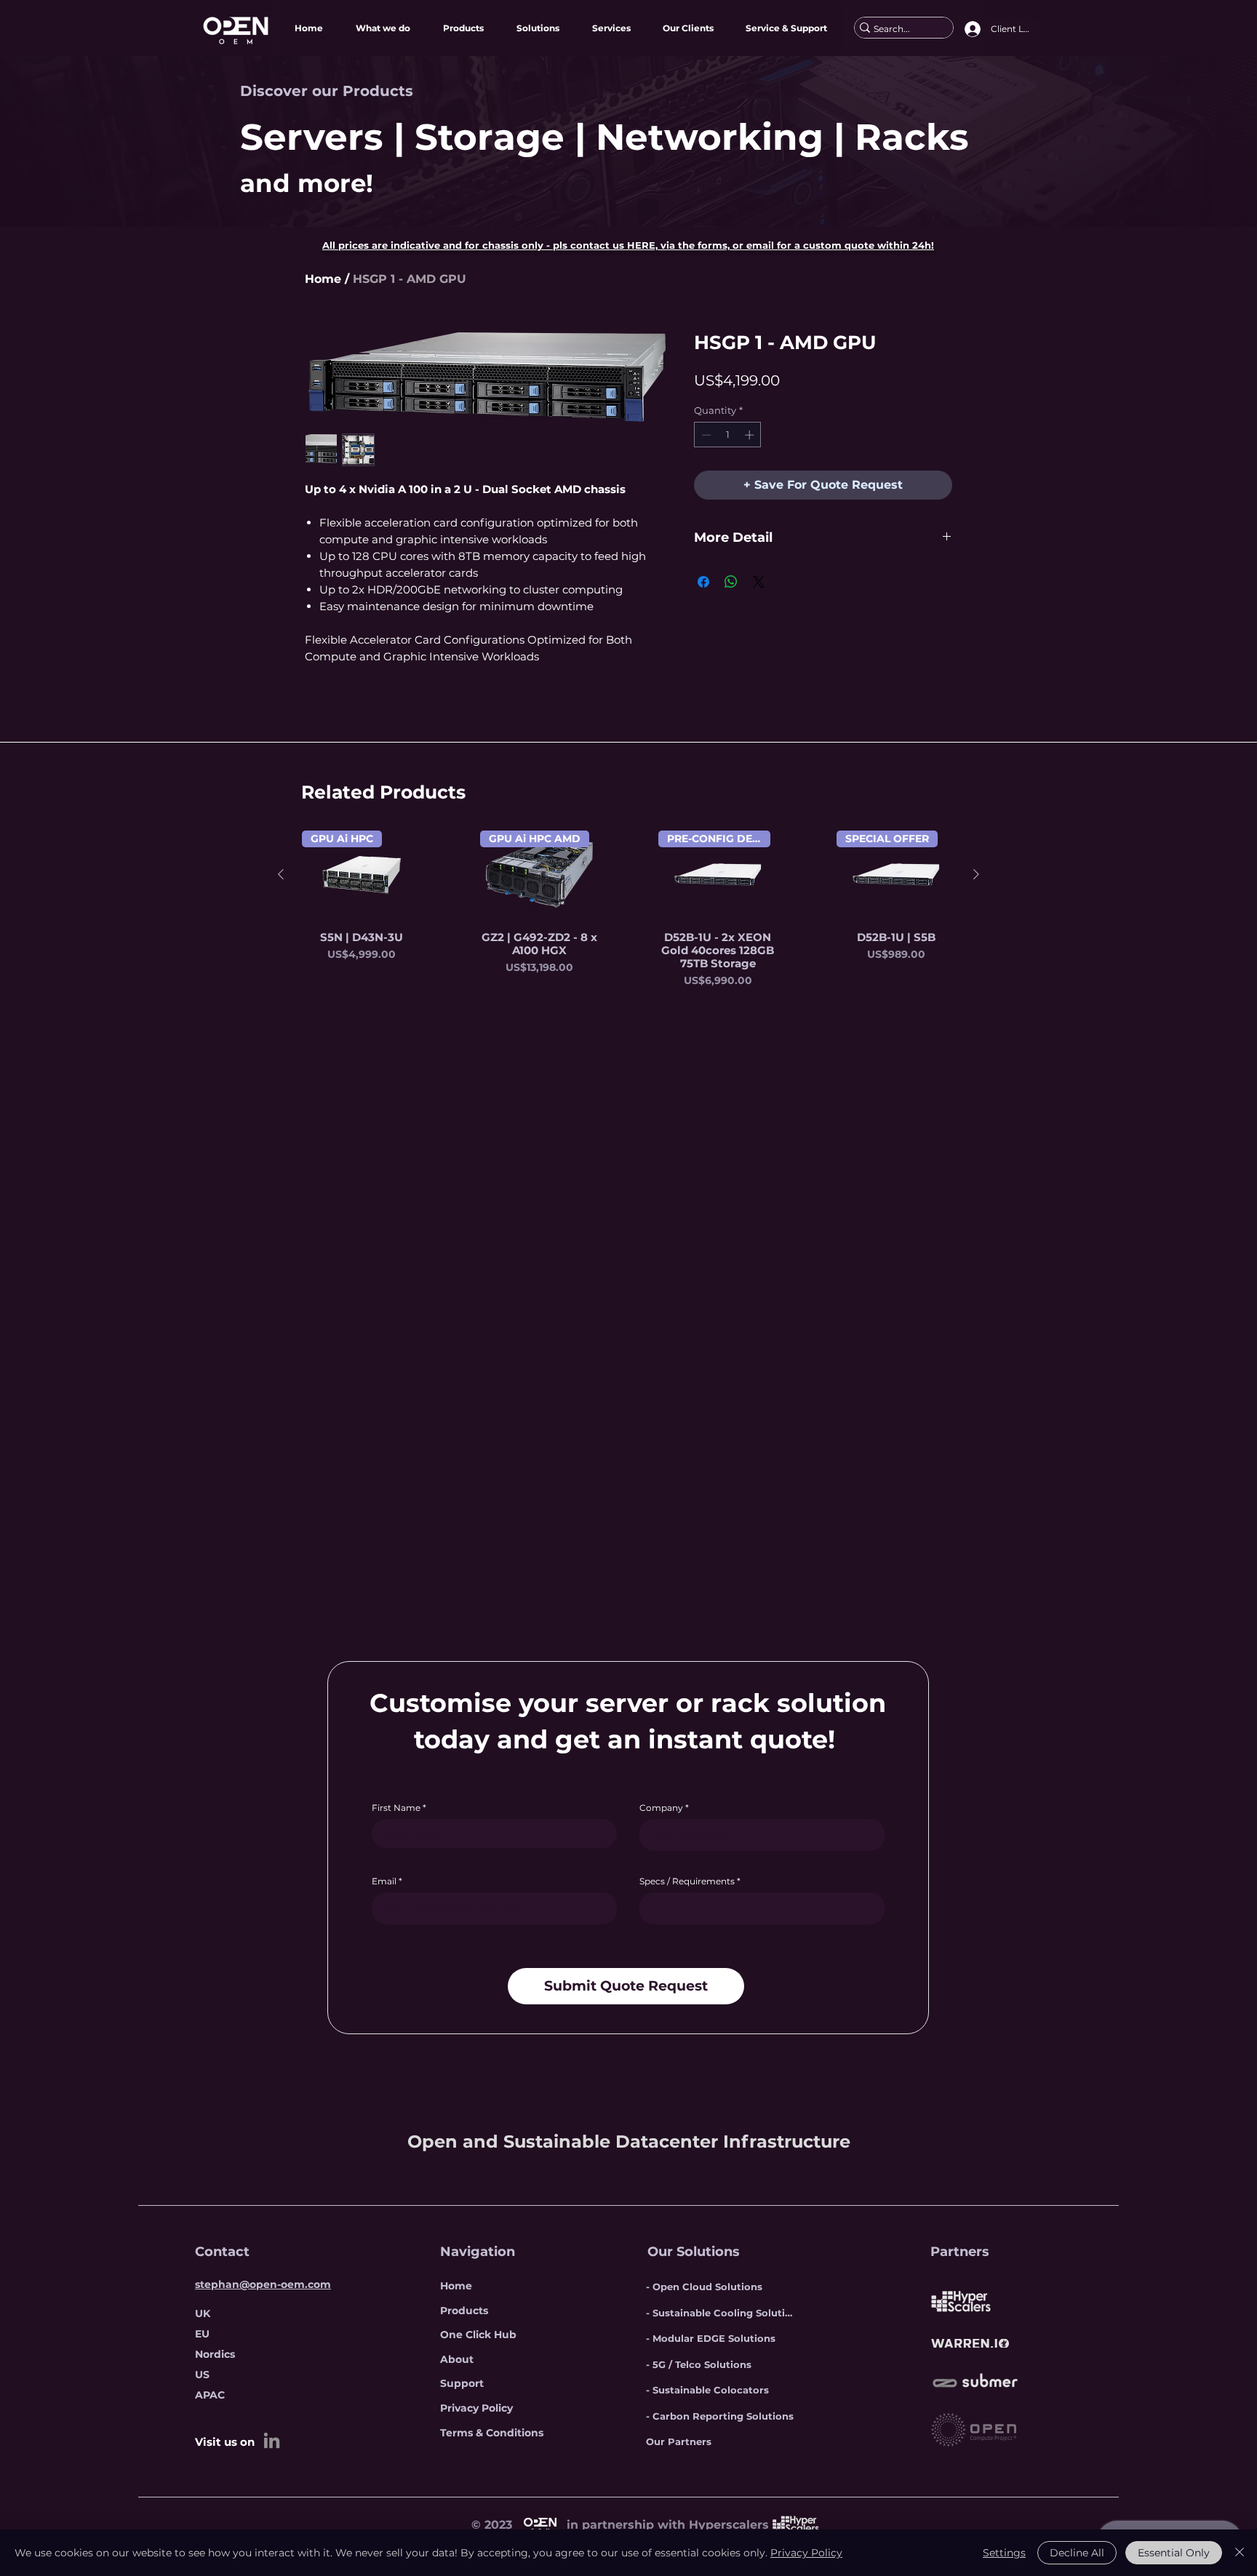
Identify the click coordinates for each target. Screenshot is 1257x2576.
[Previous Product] (281, 874)
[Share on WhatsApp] (731, 582)
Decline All (1077, 2553)
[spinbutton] (728, 435)
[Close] (1240, 2553)
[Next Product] (976, 874)
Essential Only (1174, 2553)
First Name (396, 1808)
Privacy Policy (806, 2553)
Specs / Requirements (687, 1881)
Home (323, 279)
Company (661, 1808)
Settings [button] (1004, 2553)
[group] (628, 909)
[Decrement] (705, 435)
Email (384, 1881)
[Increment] (751, 435)
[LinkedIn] (272, 2440)
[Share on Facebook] (703, 582)
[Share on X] (759, 582)
